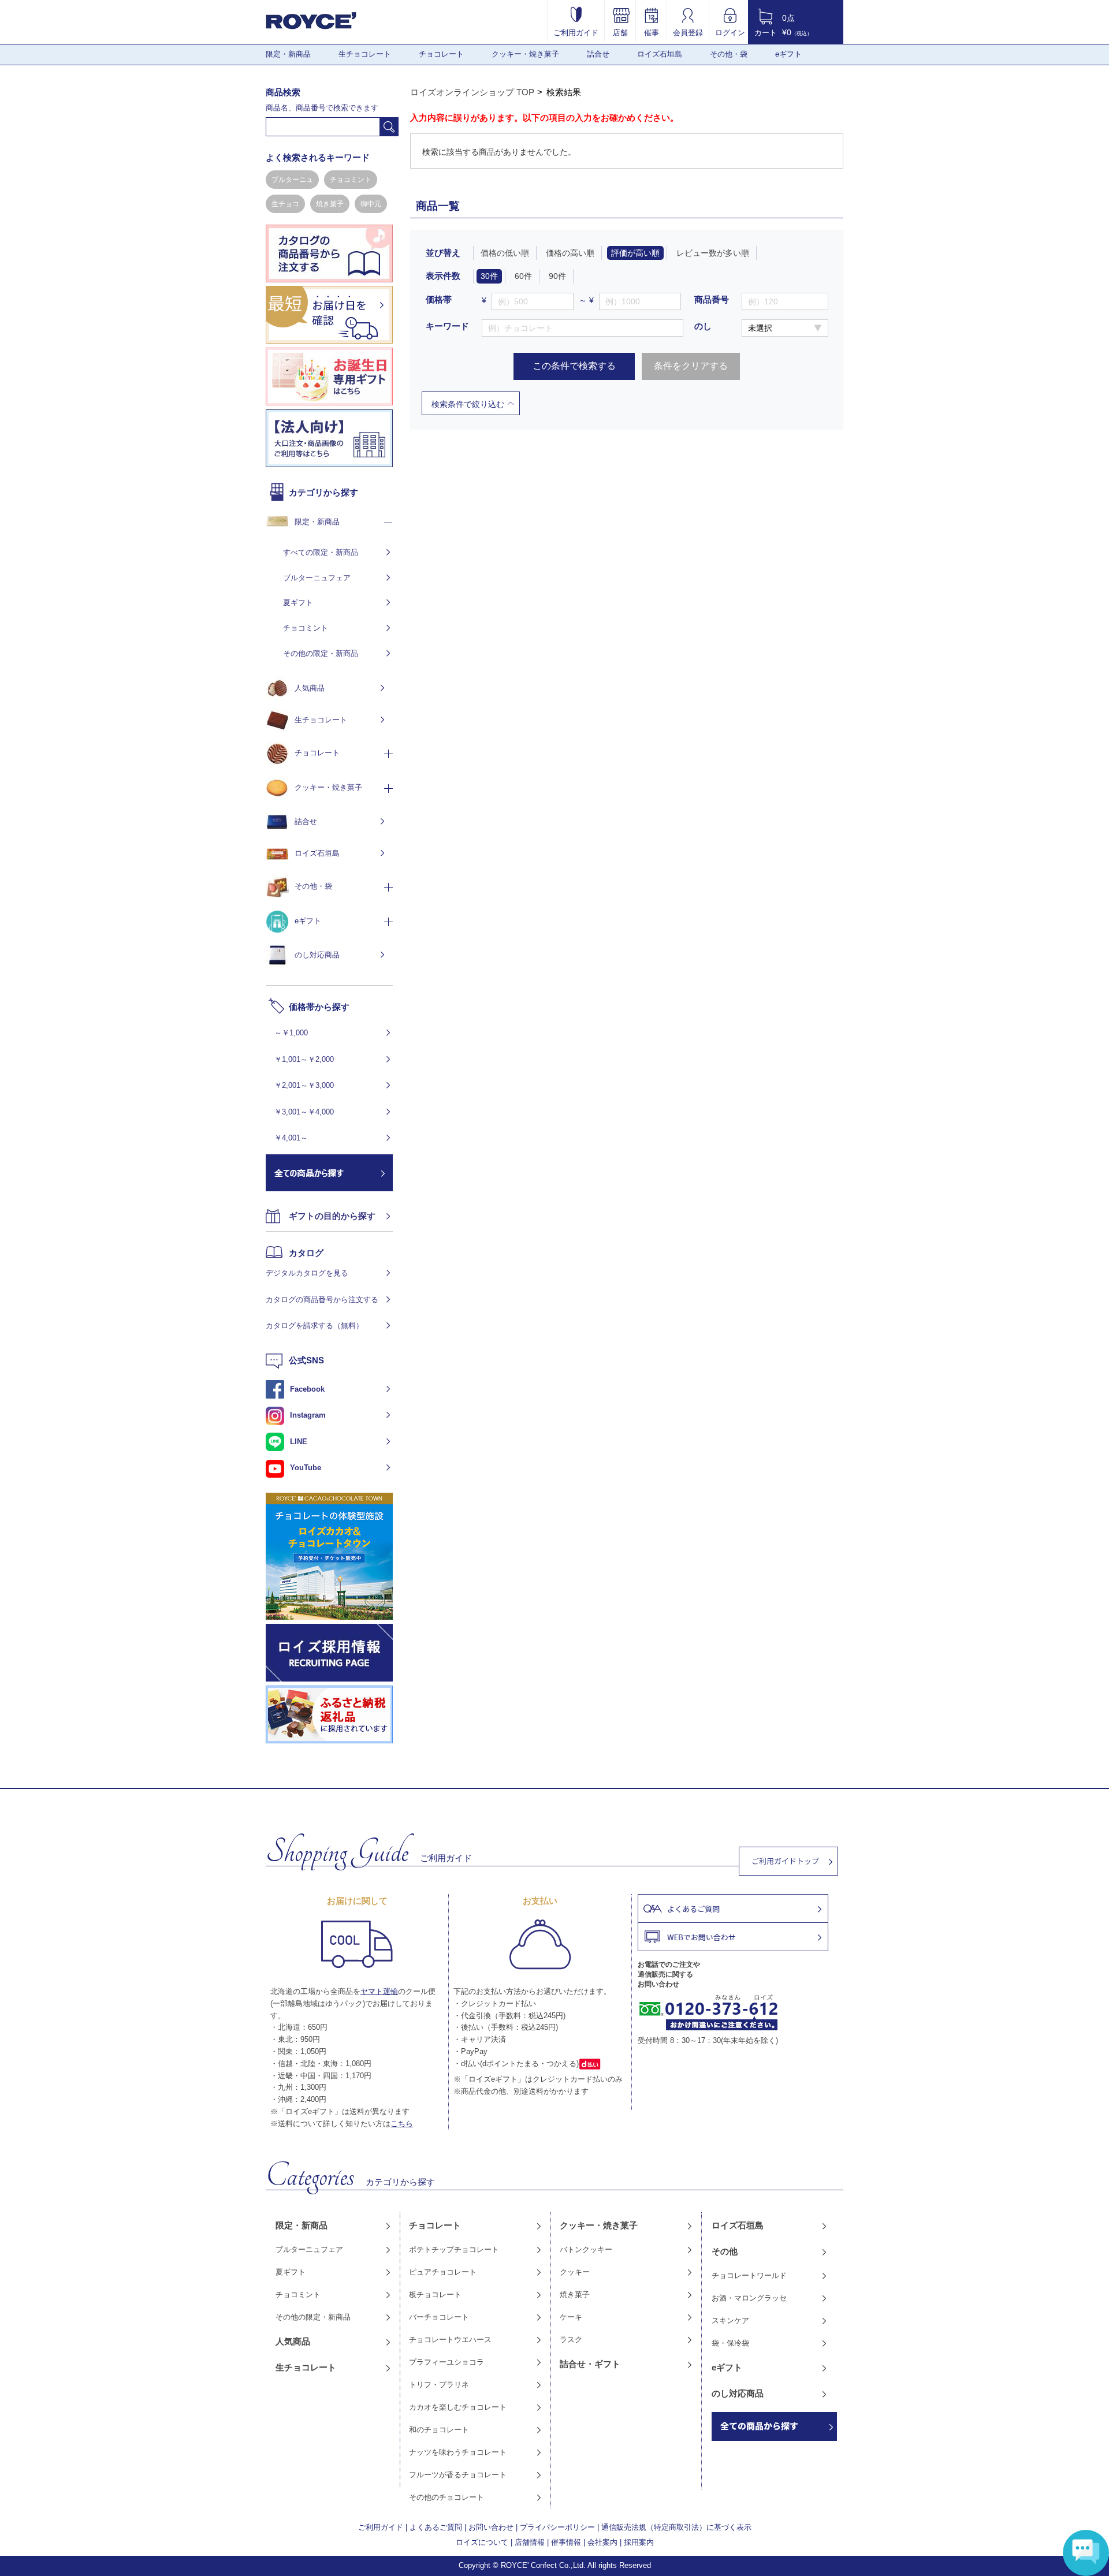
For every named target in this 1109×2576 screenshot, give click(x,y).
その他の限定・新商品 (321, 653)
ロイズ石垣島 (660, 54)
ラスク (571, 2340)
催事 (652, 32)
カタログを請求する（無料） (315, 1326)
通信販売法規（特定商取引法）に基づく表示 (676, 2527)
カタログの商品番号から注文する (322, 1300)
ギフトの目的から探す (332, 1216)
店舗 (620, 32)
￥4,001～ (291, 1138)
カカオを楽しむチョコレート (458, 2407)
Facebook (307, 1389)
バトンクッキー (586, 2249)
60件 (523, 276)
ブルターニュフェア (317, 578)
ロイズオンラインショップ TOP (472, 92)
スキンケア (730, 2320)
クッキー (575, 2272)
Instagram (308, 1415)
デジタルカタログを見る (307, 1273)
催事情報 (566, 2542)
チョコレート (441, 54)
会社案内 (602, 2542)
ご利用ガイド (576, 32)
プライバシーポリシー (557, 2527)
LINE (299, 1442)
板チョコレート (435, 2294)
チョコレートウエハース (450, 2340)
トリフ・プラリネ (439, 2385)
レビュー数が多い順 (713, 253)
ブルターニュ (292, 180)
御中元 (371, 204)
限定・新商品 (288, 54)
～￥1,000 (291, 1033)
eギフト (788, 54)
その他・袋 (729, 54)
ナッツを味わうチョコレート (458, 2452)
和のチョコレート (439, 2430)
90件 (557, 276)
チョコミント (351, 180)
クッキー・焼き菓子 (525, 54)
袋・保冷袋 (730, 2343)
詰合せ (598, 54)
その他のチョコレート (446, 2497)
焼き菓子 (330, 204)
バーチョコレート (439, 2317)
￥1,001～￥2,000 (304, 1059)
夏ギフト (298, 603)
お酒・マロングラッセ (749, 2298)
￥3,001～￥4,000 (304, 1112)
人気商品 (310, 688)
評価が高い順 (635, 253)
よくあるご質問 (436, 2527)
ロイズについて (482, 2542)
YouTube (306, 1468)
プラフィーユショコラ (446, 2362)
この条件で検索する (574, 366)
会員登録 (688, 32)
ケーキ (571, 2317)
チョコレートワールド (749, 2275)
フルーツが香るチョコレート (458, 2475)
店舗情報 (530, 2542)
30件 (489, 276)
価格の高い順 (570, 253)
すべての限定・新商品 (321, 552)
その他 (725, 2251)
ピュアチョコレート (443, 2272)
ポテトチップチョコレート (454, 2249)
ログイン (730, 32)
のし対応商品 (317, 955)
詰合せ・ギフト (590, 2364)
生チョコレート (365, 54)
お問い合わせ (491, 2527)
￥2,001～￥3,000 (304, 1085)
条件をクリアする (691, 366)
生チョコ (285, 204)
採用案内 (639, 2542)
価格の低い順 (505, 253)
